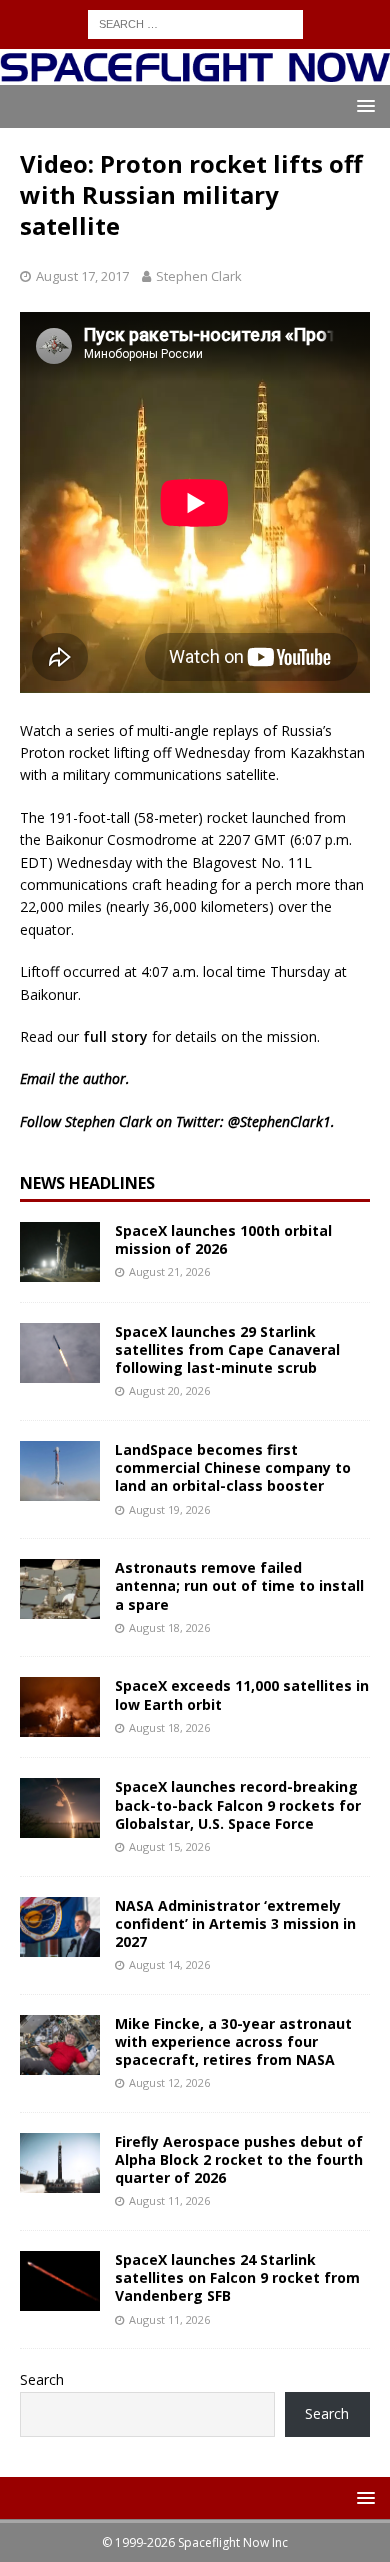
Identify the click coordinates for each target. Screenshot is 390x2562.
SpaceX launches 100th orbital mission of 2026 (223, 1239)
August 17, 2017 (82, 276)
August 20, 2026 (169, 1390)
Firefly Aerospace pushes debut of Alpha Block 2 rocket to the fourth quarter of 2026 (239, 2159)
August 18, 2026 (169, 1627)
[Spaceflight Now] (195, 73)
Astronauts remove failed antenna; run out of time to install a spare (239, 1585)
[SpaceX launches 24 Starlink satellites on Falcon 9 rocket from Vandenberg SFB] (60, 2281)
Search (42, 2379)
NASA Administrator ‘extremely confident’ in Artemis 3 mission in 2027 (235, 1923)
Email (37, 1078)
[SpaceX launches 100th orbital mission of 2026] (60, 1252)
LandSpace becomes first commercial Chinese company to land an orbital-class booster (233, 1467)
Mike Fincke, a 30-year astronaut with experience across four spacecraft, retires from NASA (233, 2041)
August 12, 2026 (169, 2082)
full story (115, 1036)
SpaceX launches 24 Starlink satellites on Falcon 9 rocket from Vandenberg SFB (237, 2277)
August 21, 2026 (169, 1271)
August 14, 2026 (169, 1964)
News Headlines (87, 1183)
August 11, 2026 (169, 2200)
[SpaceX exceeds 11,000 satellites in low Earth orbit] (60, 1707)
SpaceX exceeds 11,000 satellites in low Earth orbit (242, 1694)
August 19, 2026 (169, 1509)
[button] (362, 105)
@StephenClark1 (279, 1121)
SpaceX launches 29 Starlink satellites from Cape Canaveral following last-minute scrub (227, 1349)
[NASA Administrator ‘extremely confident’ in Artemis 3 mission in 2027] (60, 1927)
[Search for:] (195, 22)
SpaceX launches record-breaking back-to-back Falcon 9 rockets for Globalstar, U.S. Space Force (238, 1804)
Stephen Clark (199, 276)
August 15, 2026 (169, 1846)
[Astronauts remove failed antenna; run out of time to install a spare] (60, 1589)
